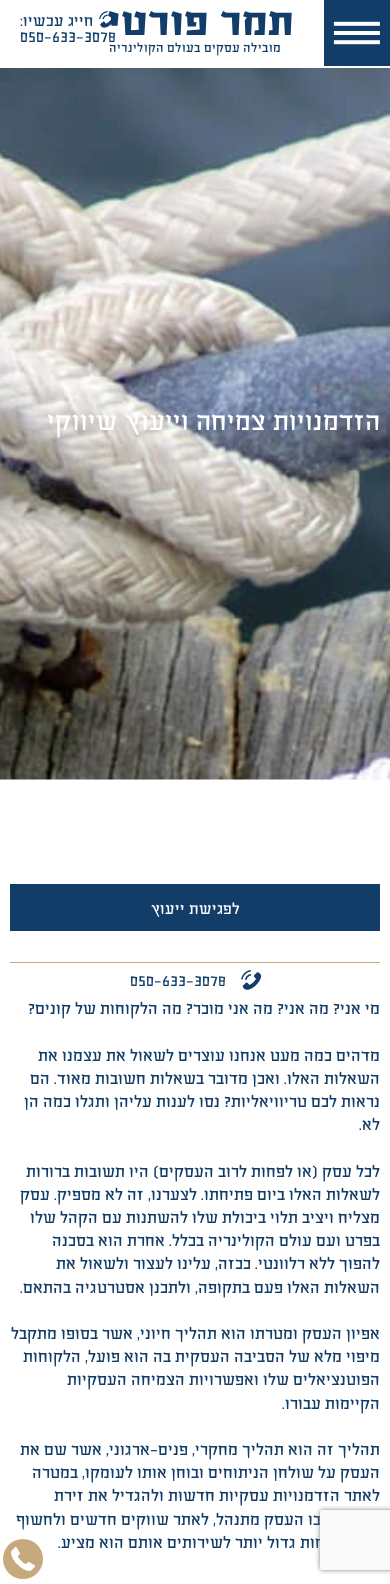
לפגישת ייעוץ (195, 907)
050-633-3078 (178, 979)
